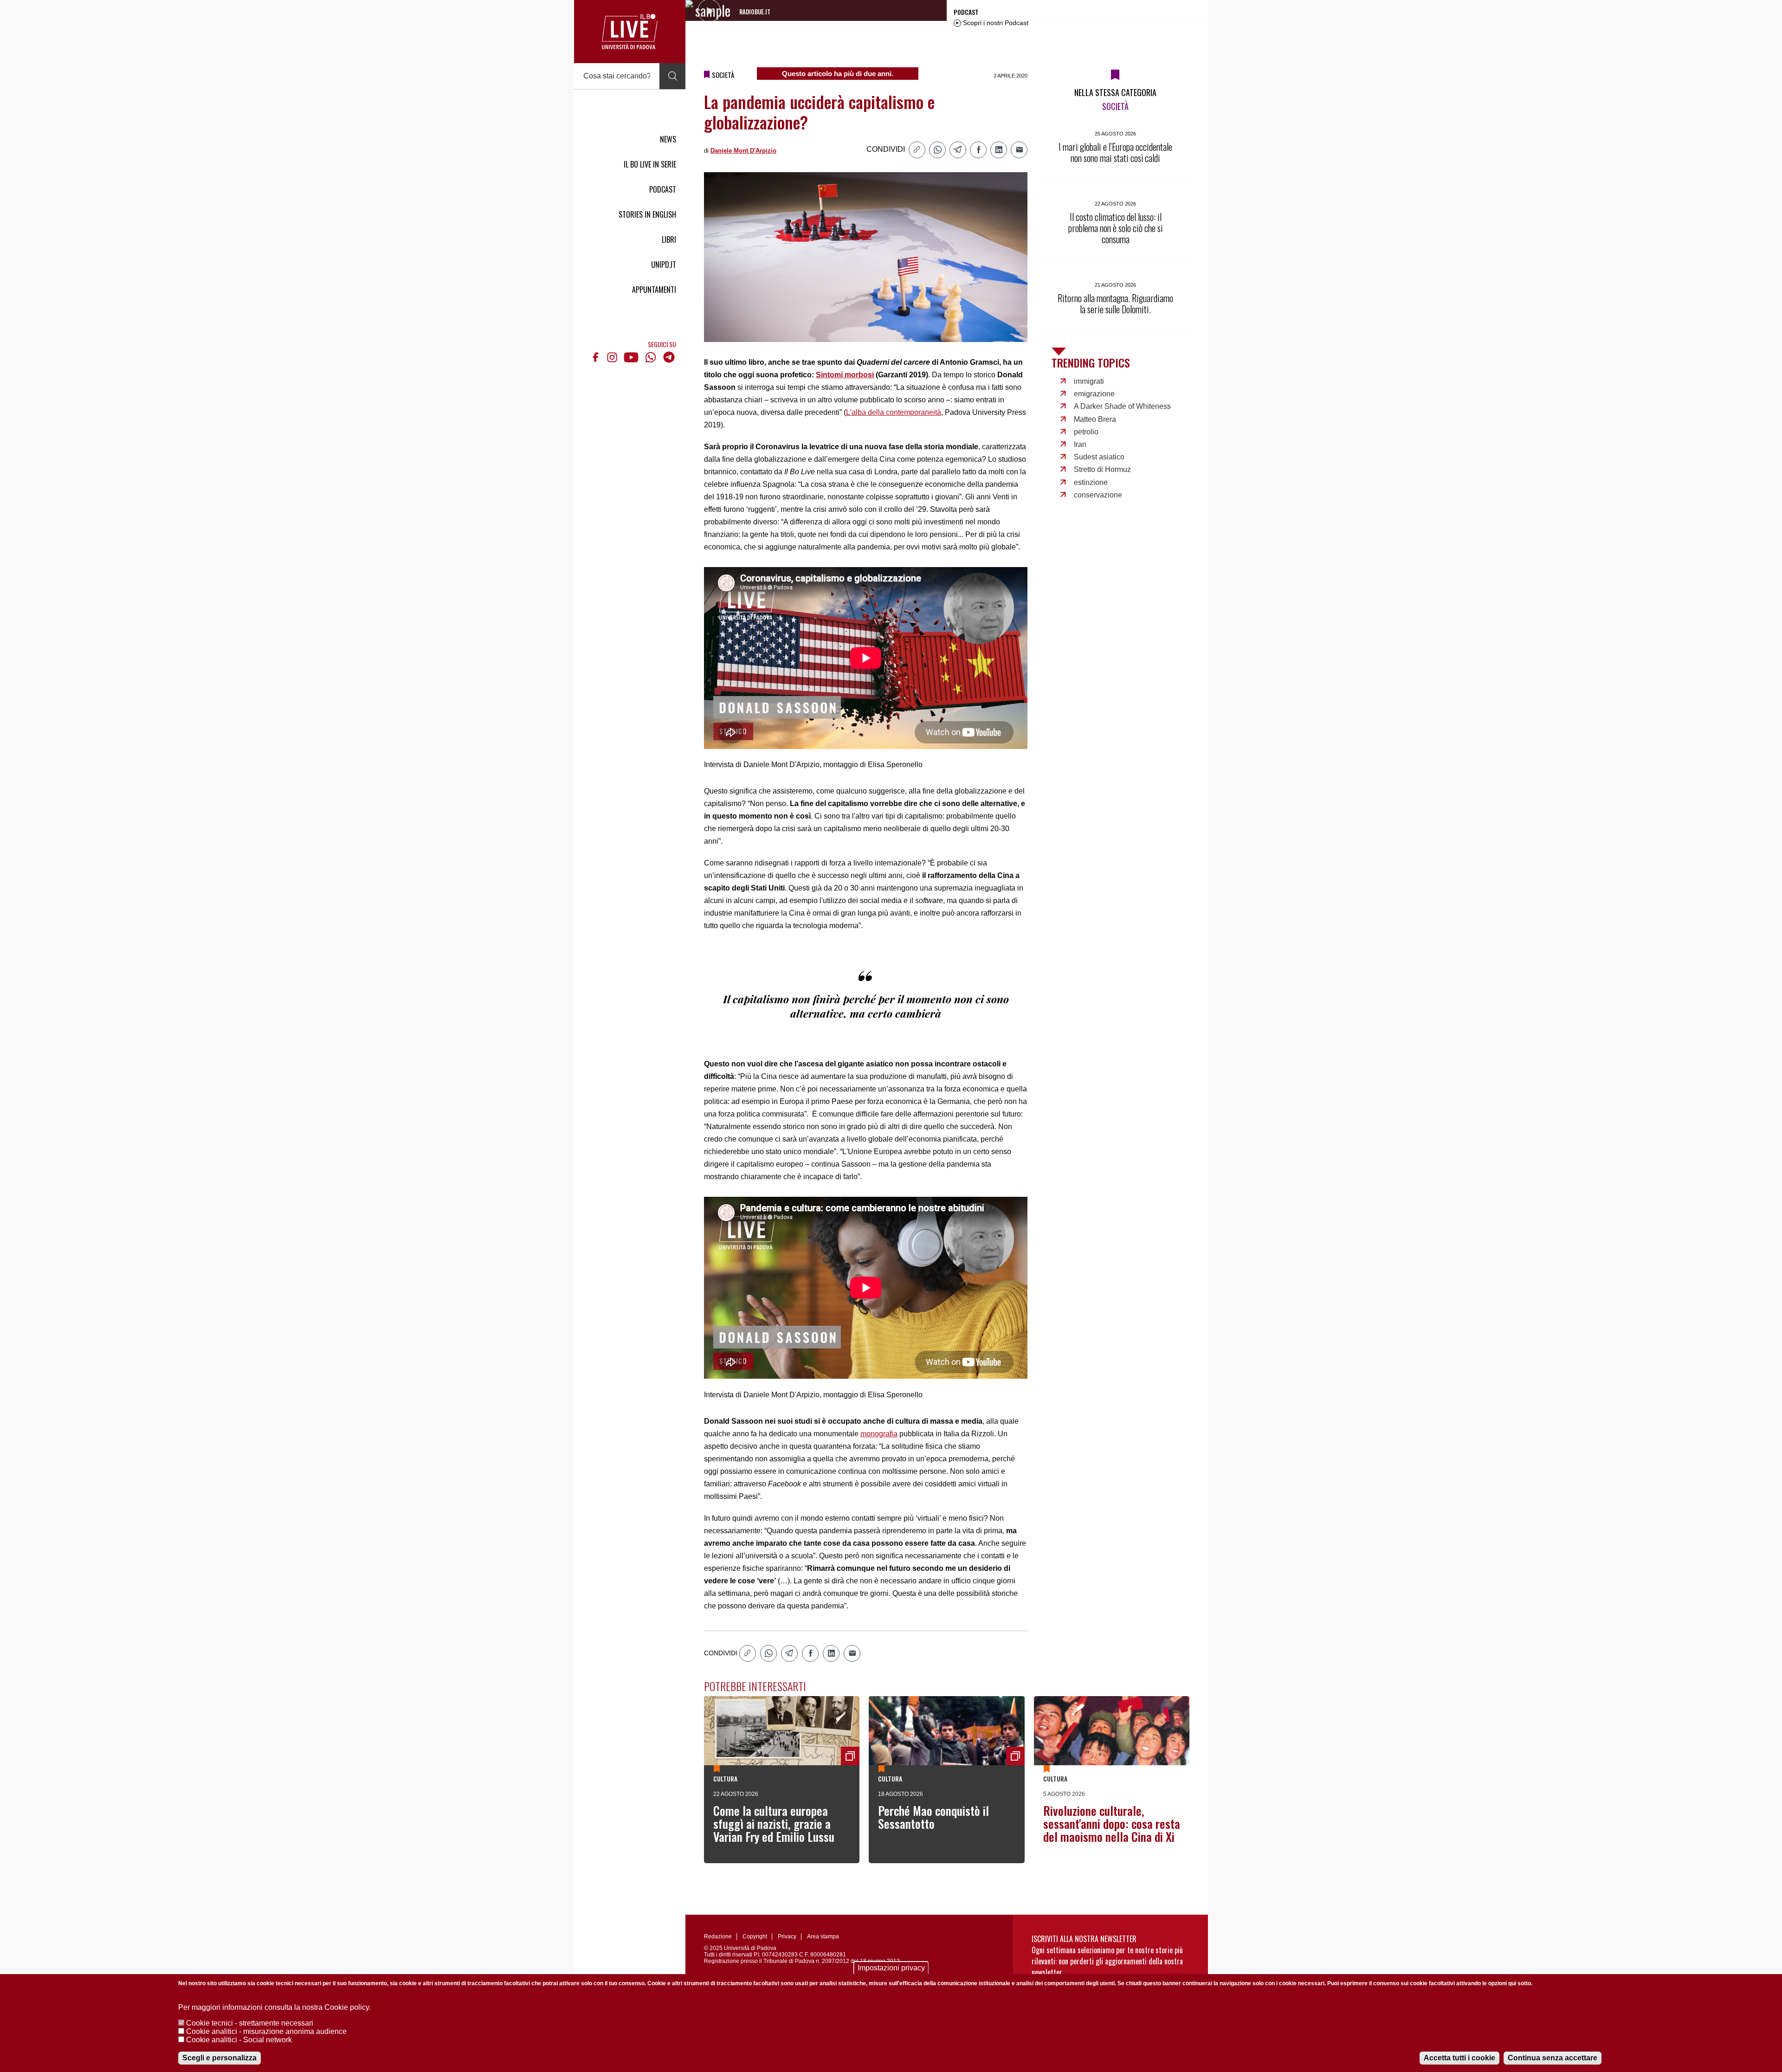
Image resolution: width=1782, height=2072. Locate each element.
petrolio (1086, 432)
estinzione (1091, 482)
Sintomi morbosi (845, 375)
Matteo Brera (1095, 419)
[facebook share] (978, 150)
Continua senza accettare (1553, 2058)
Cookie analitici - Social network (239, 2040)
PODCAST (663, 189)
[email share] (1019, 150)
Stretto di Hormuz (1102, 469)
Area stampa (823, 1936)
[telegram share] (958, 150)
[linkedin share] (999, 150)
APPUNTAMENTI (654, 290)
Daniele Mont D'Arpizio (743, 151)
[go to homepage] (630, 32)
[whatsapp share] (937, 150)
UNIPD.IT (664, 265)
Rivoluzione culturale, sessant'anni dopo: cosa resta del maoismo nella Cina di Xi (1112, 1823)
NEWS (668, 139)
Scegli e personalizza (220, 2058)
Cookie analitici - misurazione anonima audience (266, 2031)
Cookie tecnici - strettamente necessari (250, 2023)
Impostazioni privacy (891, 1968)
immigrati (1089, 381)
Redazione (718, 1936)
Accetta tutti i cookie (1459, 2058)
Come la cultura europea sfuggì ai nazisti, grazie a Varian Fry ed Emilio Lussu (774, 1823)
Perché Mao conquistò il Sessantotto (933, 1817)
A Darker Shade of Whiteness (1122, 406)
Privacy (787, 1936)
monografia (879, 1434)
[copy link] (917, 150)
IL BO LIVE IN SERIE (650, 164)
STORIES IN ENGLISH (647, 214)
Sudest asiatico (1099, 457)
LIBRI (669, 239)
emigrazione (1094, 394)
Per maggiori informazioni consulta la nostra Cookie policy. (274, 2007)
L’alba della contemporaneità (894, 412)
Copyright (755, 1936)
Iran (1080, 444)
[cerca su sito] (672, 76)
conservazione (1098, 495)
